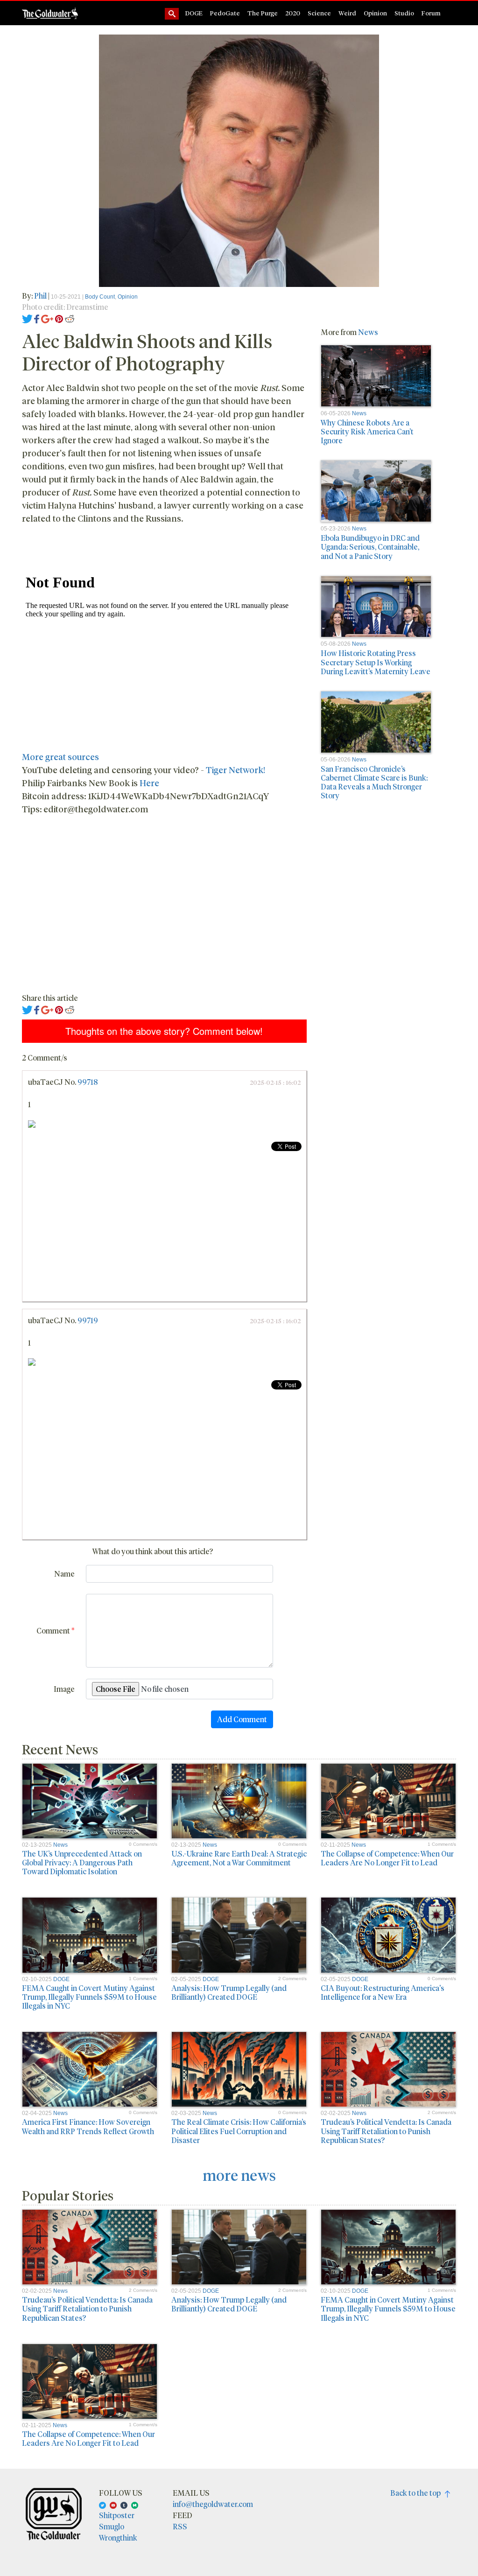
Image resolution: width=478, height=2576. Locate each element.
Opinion (375, 13)
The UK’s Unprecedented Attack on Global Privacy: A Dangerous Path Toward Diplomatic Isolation (82, 1862)
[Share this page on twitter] (27, 318)
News (368, 332)
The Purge (263, 13)
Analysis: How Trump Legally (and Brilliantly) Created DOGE (229, 1992)
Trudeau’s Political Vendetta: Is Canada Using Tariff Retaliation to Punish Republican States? (386, 2131)
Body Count (100, 297)
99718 (88, 1082)
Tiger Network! (235, 770)
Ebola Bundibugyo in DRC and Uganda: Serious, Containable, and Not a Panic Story (370, 547)
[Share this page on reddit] (70, 318)
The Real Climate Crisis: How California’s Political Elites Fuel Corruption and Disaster (239, 2131)
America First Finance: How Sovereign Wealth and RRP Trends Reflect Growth (88, 2126)
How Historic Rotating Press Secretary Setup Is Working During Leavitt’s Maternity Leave (376, 662)
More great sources (60, 757)
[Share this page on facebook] (37, 318)
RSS (180, 2526)
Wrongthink (118, 2538)
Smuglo (112, 2526)
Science (319, 13)
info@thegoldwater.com (213, 2504)
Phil (41, 296)
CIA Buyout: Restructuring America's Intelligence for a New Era (383, 1992)
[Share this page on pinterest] (59, 318)
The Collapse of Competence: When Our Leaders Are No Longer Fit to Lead (387, 1858)
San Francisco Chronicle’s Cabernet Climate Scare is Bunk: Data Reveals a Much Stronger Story (374, 782)
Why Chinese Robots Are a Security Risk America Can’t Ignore (367, 431)
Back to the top (418, 2493)
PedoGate (225, 13)
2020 (293, 13)
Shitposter (117, 2515)
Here (149, 783)
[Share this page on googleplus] (47, 318)
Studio (404, 13)
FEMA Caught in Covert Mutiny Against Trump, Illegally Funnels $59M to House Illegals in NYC (89, 1997)
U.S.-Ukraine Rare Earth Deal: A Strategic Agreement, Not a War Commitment (239, 1858)
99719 (88, 1320)
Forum (431, 13)
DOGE (194, 13)
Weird (347, 13)
